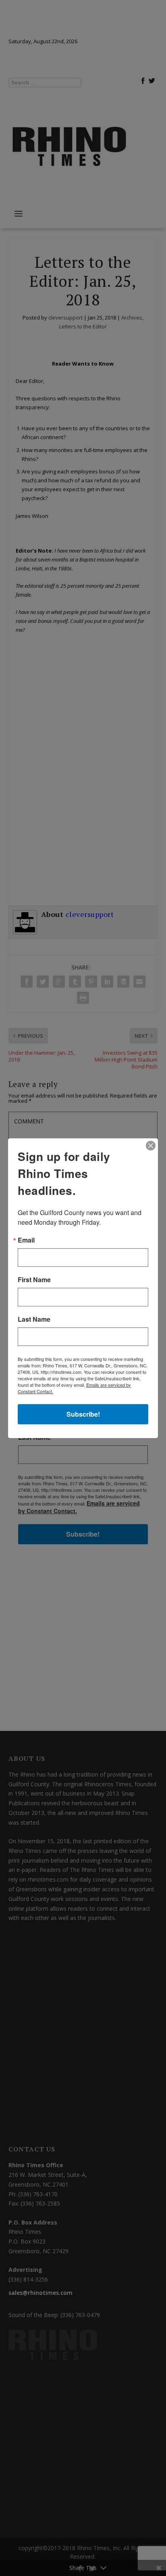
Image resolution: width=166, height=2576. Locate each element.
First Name (34, 1280)
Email (26, 1240)
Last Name (34, 1319)
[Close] (151, 1146)
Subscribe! (83, 1414)
